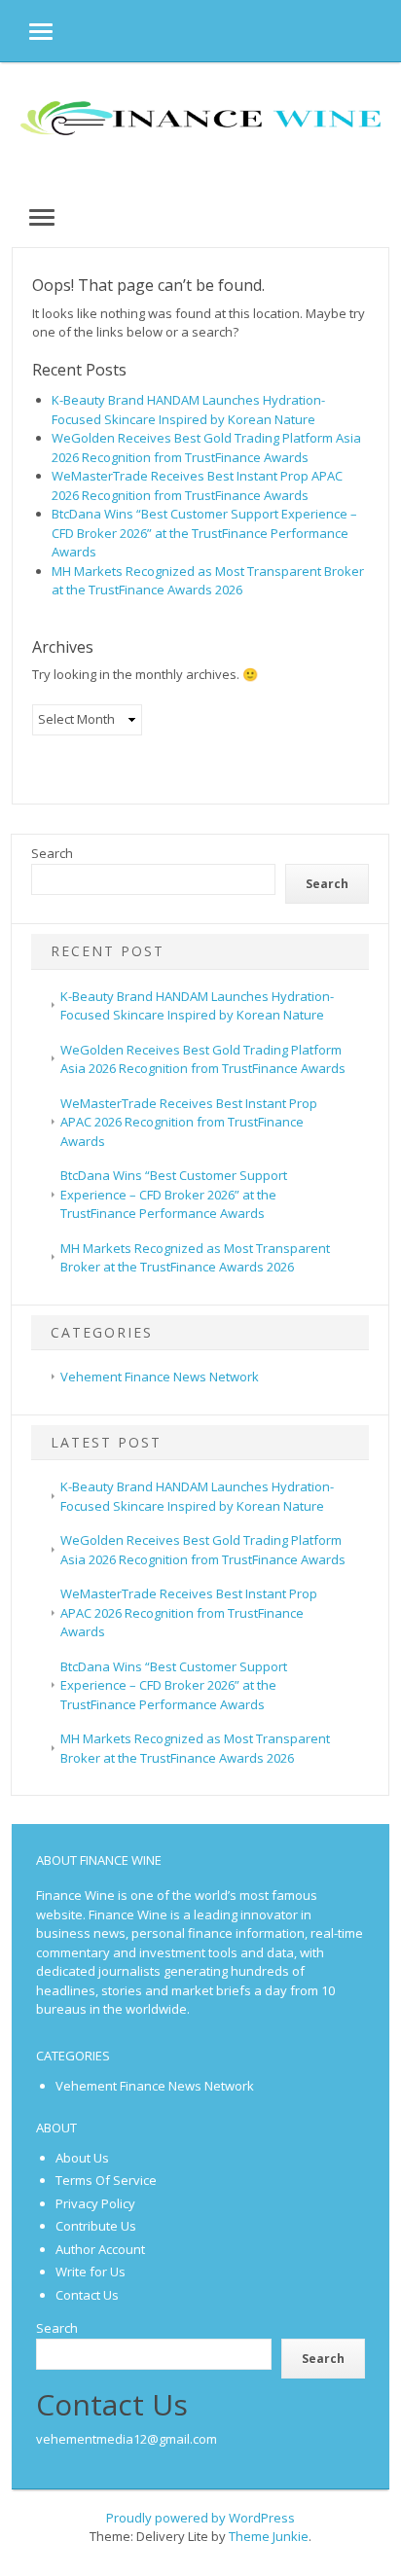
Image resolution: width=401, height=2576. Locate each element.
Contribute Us (96, 2226)
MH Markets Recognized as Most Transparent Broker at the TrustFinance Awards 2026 (208, 581)
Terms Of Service (106, 2180)
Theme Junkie (269, 2536)
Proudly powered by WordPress (200, 2518)
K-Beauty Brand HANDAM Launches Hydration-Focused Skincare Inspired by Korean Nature (188, 410)
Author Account (100, 2249)
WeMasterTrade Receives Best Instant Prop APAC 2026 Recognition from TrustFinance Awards (197, 485)
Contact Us (87, 2295)
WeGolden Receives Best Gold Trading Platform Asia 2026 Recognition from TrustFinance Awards (206, 447)
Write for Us (91, 2272)
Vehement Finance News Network (160, 1377)
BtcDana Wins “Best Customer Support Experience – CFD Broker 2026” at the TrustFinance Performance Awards (204, 533)
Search (52, 853)
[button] (26, 31)
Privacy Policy (95, 2203)
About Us (82, 2158)
